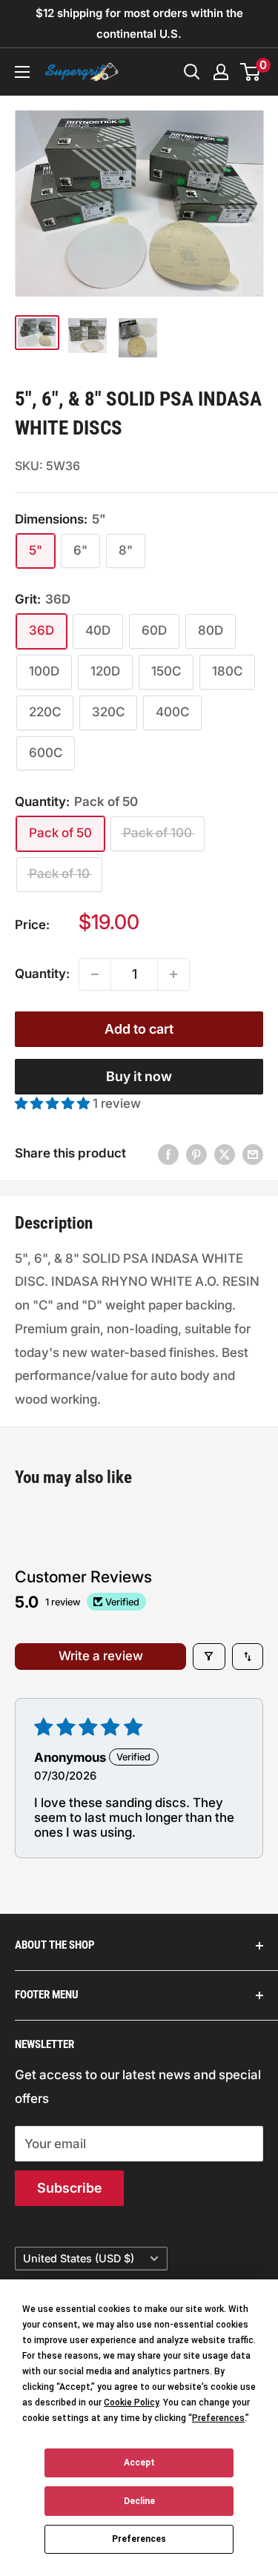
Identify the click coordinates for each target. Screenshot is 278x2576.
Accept (139, 2463)
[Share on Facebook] (168, 1154)
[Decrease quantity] (95, 974)
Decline (139, 2501)
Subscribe (69, 2188)
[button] (54, 1103)
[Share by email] (253, 1154)
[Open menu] (22, 72)
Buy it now (139, 1076)
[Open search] (192, 72)
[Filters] (209, 1657)
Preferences (139, 2539)
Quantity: (42, 974)
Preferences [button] (218, 2418)
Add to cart (139, 1029)
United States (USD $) (79, 2258)
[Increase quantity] (173, 974)
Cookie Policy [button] (131, 2402)
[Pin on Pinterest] (196, 1154)
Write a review (101, 1656)
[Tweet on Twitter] (225, 1154)
